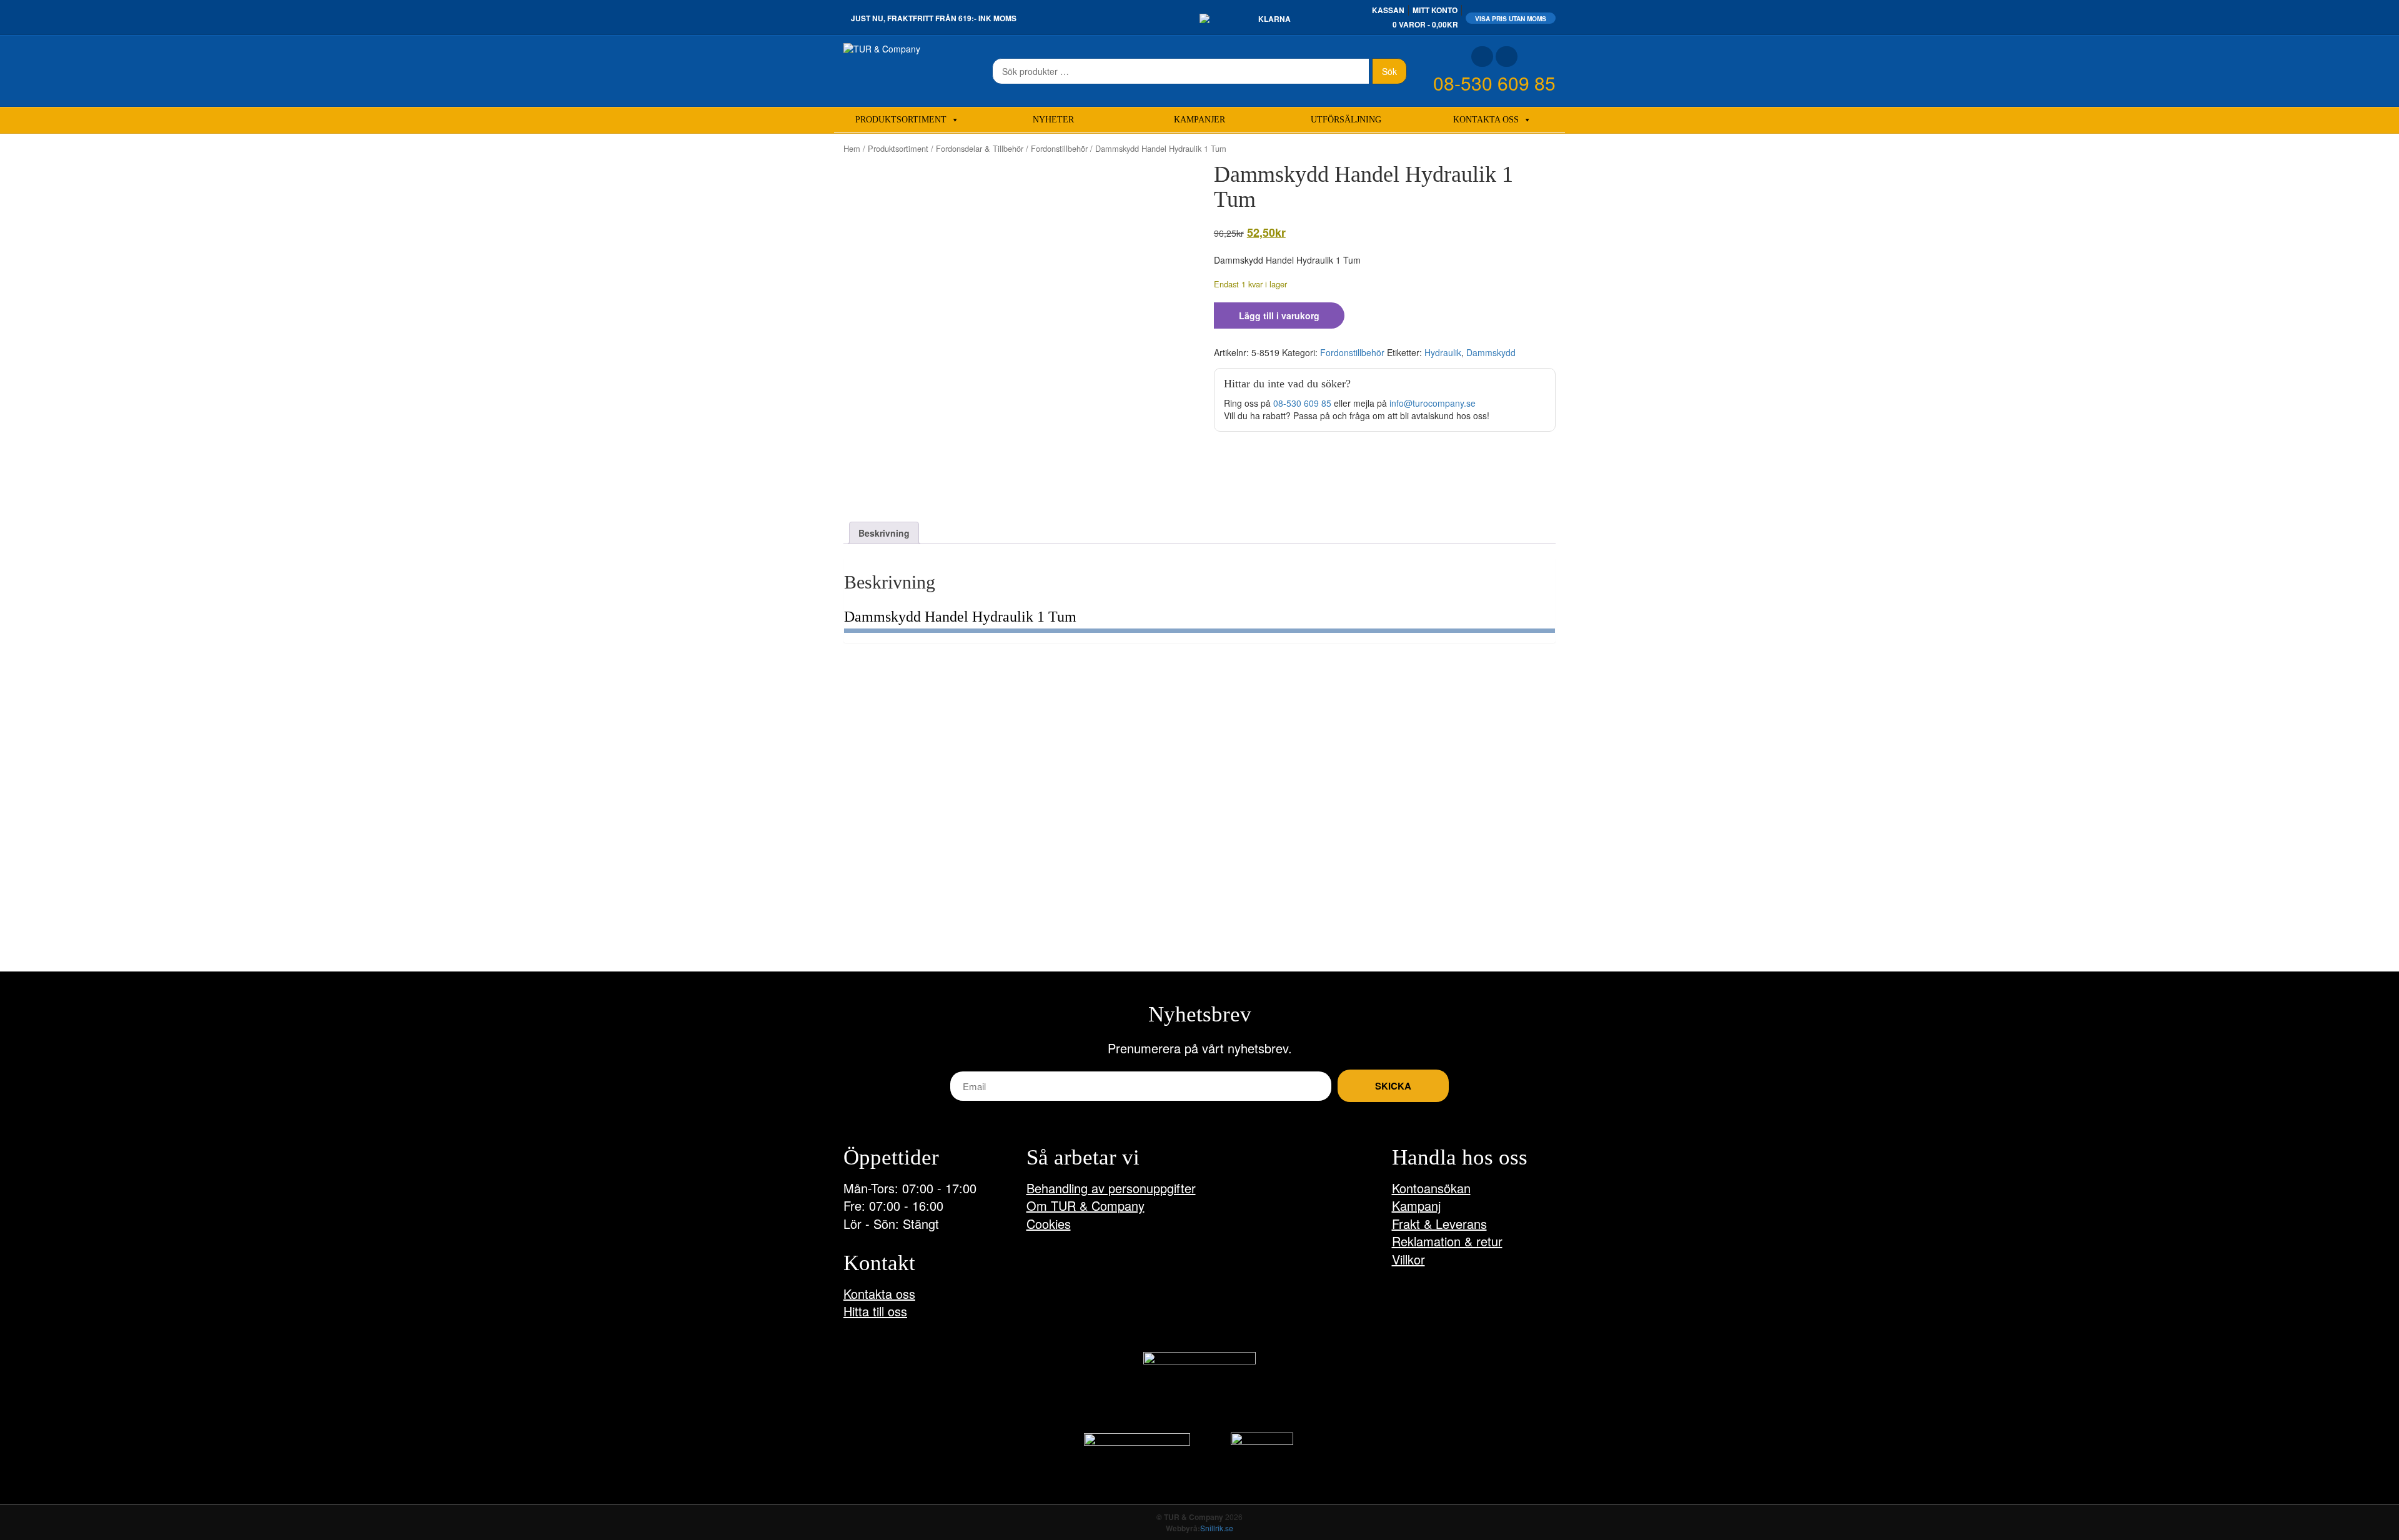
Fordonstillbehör (1059, 148)
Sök (1389, 71)
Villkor (1408, 1259)
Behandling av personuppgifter (1111, 1188)
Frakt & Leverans (1439, 1224)
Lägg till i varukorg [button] (896, 925)
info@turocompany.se (1433, 403)
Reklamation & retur (1447, 1241)
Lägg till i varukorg (1279, 315)
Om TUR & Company (1085, 1205)
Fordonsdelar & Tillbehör (980, 148)
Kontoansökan (1431, 1188)
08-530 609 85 (1494, 83)
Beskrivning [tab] (884, 533)
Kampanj (1416, 1205)
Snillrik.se (1217, 1528)
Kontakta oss (1486, 120)
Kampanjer (1199, 120)
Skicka (1393, 1086)
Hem (852, 148)
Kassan (1388, 10)
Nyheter (1053, 120)
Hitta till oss (875, 1311)
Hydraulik (1443, 352)
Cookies (1049, 1224)
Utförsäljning (1346, 120)
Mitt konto (1435, 10)
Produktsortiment (901, 120)
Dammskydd (1491, 352)
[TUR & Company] (882, 47)
